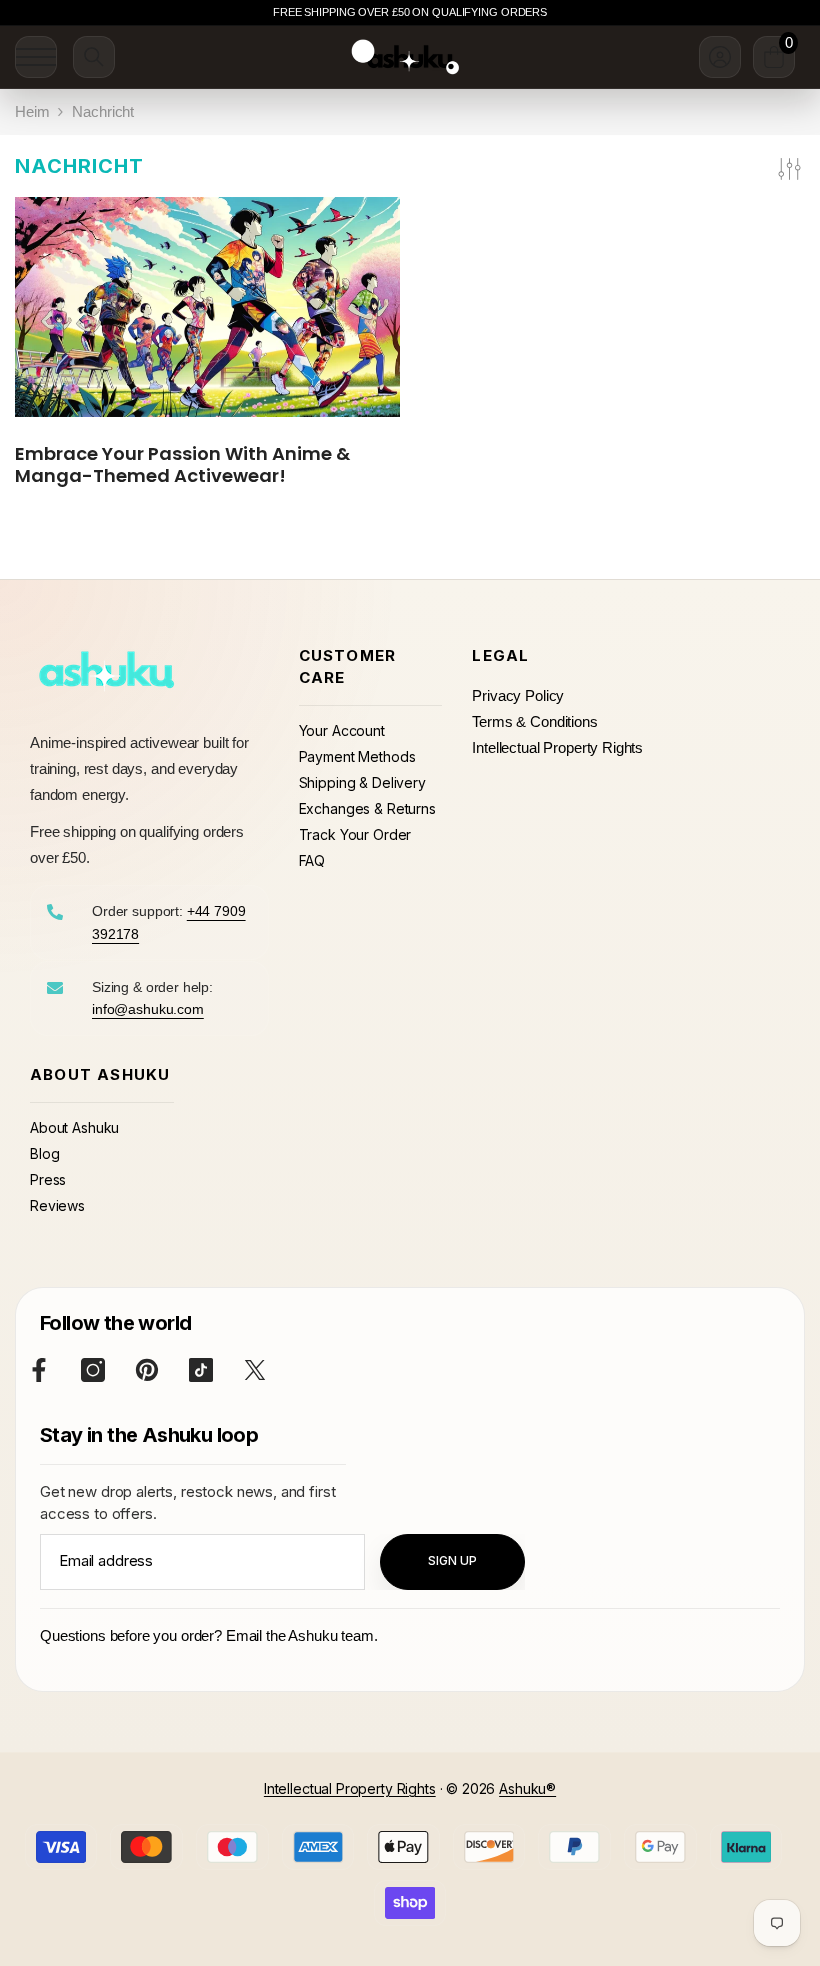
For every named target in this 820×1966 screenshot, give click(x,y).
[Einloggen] (720, 57)
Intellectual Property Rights (557, 747)
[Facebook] (39, 1370)
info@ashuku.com (148, 1009)
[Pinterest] (147, 1370)
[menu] (36, 57)
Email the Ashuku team (300, 1635)
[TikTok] (201, 1370)
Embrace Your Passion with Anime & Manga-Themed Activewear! (182, 464)
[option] (410, 12)
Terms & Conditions (534, 721)
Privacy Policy (518, 695)
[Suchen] (94, 57)
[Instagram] (93, 1370)
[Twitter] (255, 1370)
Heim (32, 111)
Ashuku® (527, 1788)
